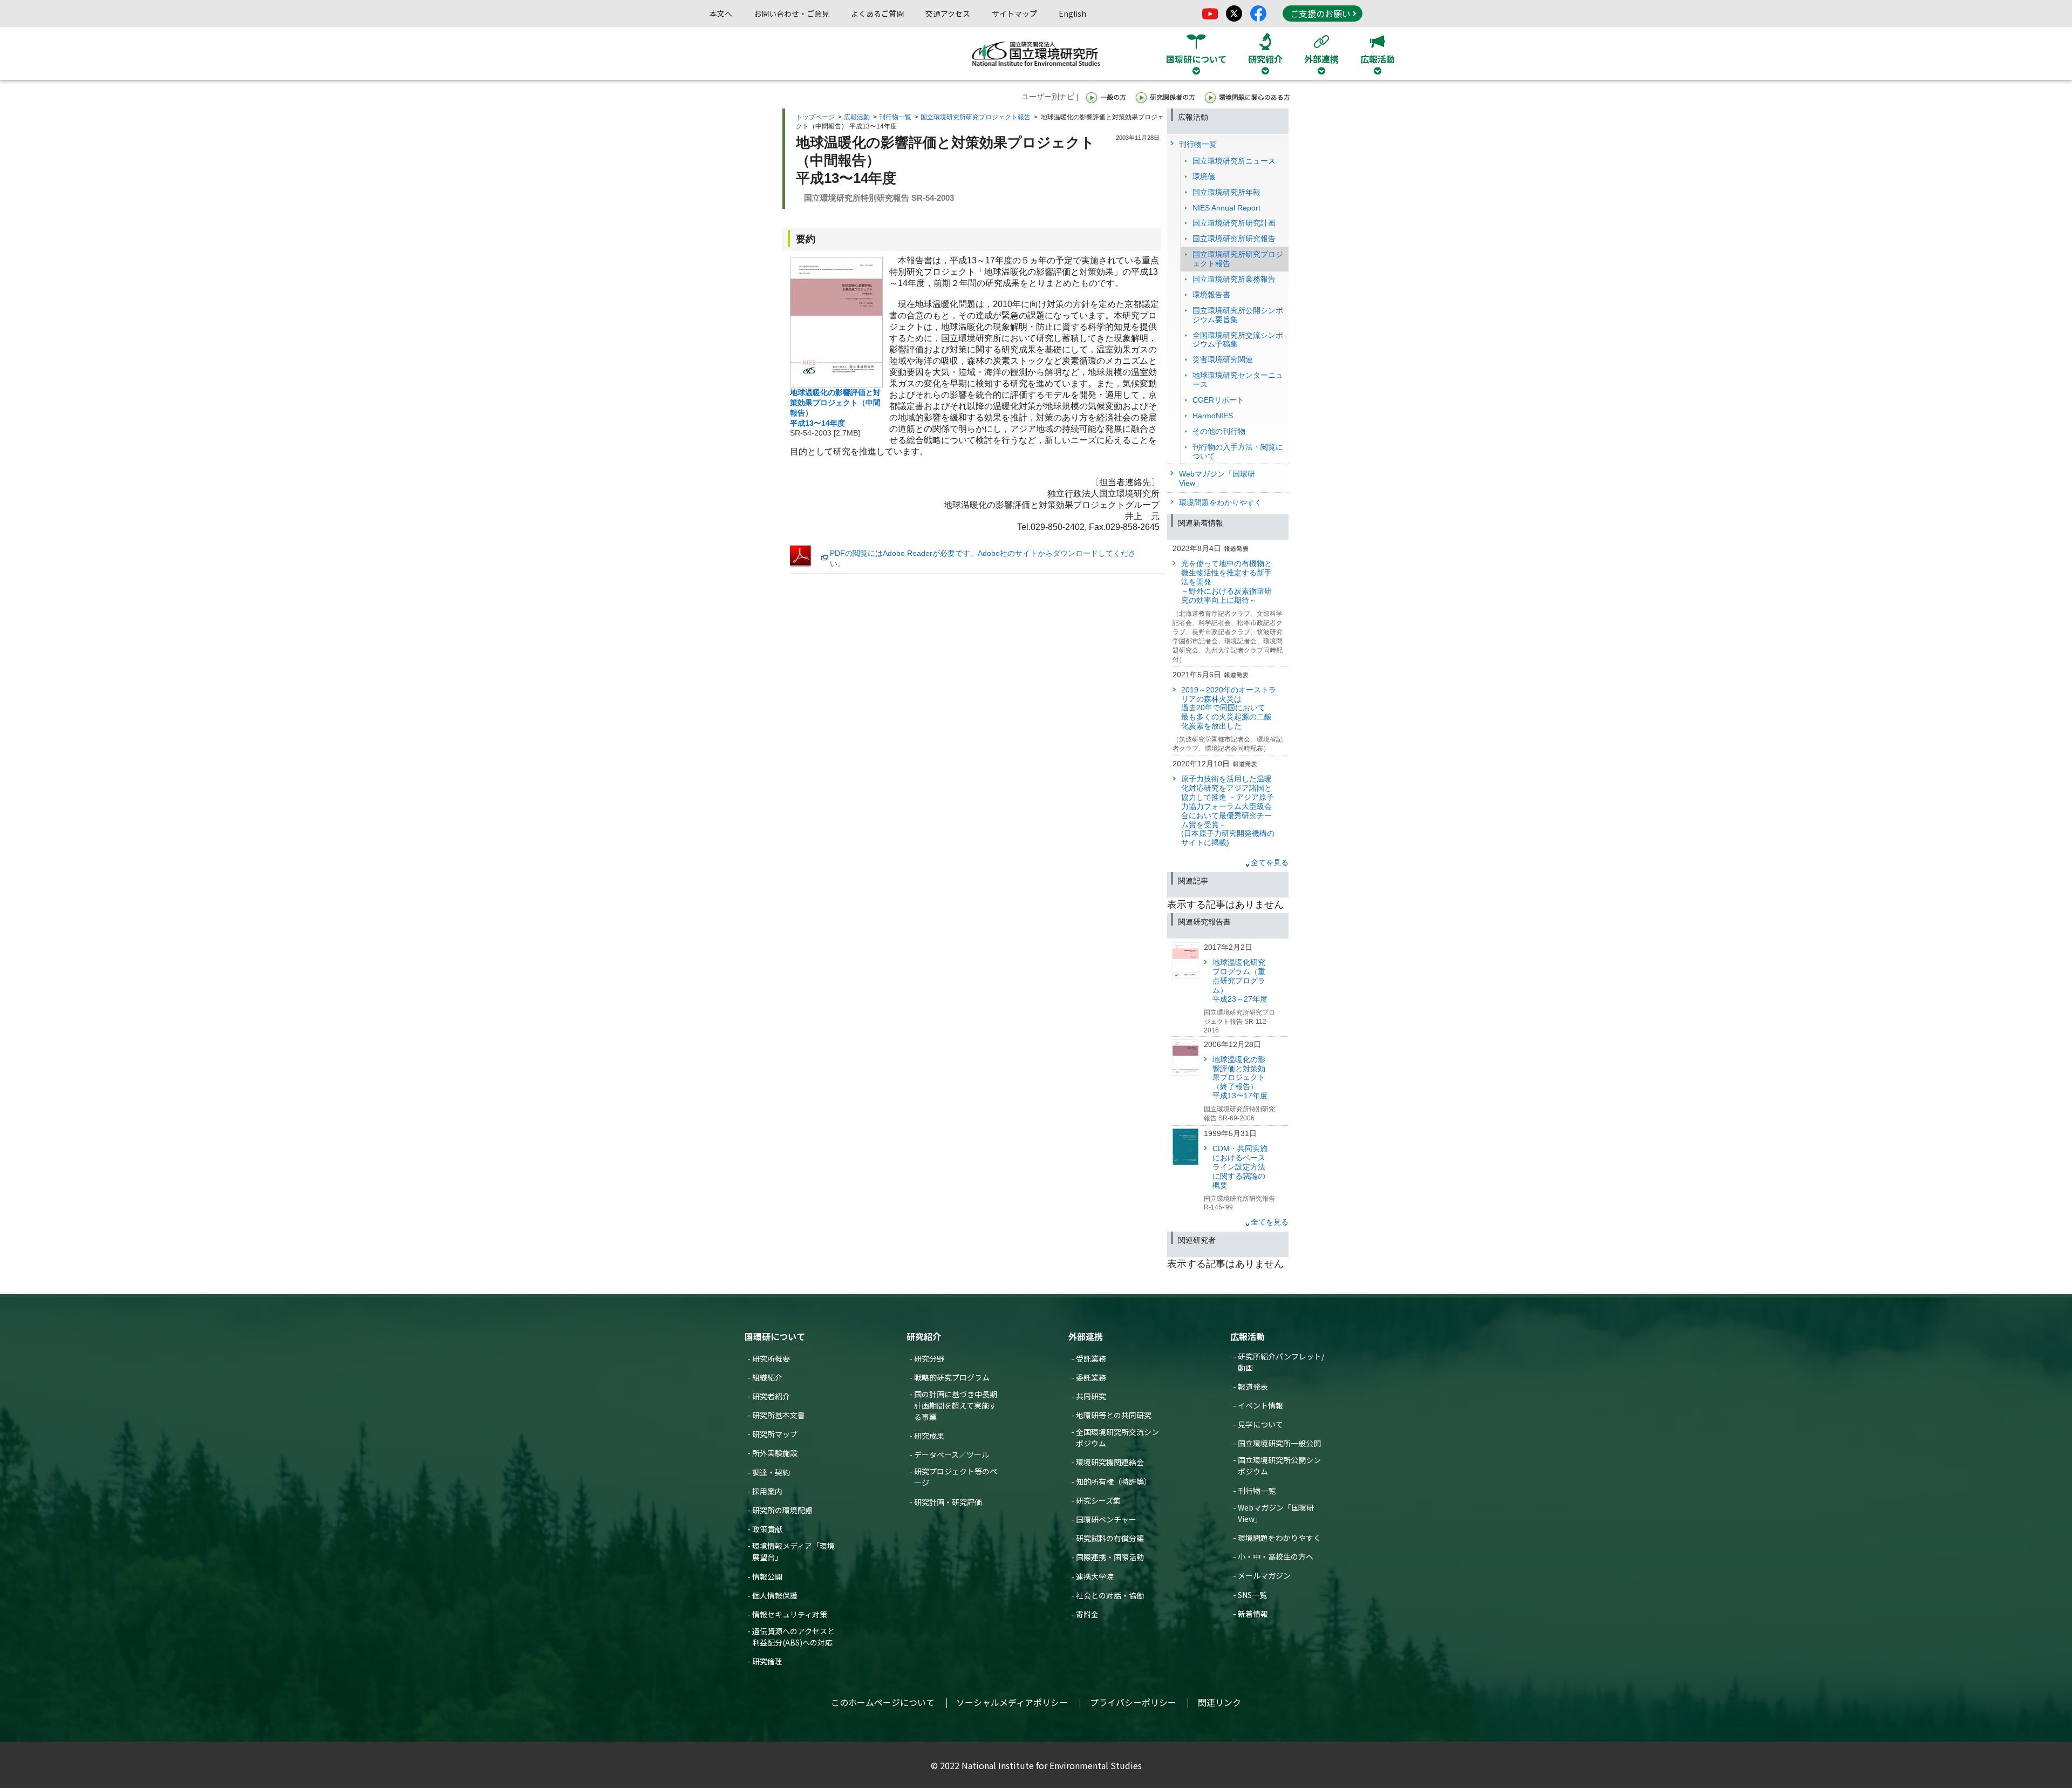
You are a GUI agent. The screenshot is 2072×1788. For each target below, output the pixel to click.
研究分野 (929, 1358)
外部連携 (1086, 1336)
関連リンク (1219, 1702)
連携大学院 (1095, 1576)
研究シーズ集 (1098, 1500)
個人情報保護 (775, 1595)
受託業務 (1091, 1358)
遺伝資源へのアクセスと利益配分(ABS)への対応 (793, 1637)
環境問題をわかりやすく (1279, 1538)
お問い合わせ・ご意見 (792, 13)
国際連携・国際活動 (1110, 1557)
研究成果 (929, 1436)
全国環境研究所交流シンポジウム (1117, 1437)
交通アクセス (948, 13)
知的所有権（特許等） (1114, 1481)
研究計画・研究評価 (948, 1502)
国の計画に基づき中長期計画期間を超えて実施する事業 (956, 1405)
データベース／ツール (952, 1454)
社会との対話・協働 (1110, 1595)
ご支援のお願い (1320, 13)
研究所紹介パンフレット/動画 (1281, 1362)
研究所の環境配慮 (782, 1510)
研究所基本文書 (779, 1415)
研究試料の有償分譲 (1110, 1538)
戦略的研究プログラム (952, 1377)
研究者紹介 (771, 1396)
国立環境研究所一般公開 (1279, 1443)
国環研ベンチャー (1106, 1519)
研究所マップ (775, 1434)
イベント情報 (1260, 1405)
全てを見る (1270, 862)
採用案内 (767, 1491)
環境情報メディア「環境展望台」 (793, 1551)
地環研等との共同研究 (1114, 1415)
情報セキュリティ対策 (790, 1614)
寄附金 (1087, 1614)
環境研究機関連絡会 (1110, 1462)
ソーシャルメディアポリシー (1012, 1702)
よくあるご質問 (877, 13)
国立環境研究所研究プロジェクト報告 (976, 117)
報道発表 (1253, 1386)
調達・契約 (771, 1472)
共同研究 (1091, 1396)
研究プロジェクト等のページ (956, 1477)
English (1072, 13)
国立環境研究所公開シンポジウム (1279, 1466)
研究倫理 (767, 1661)
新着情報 (1253, 1614)
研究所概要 (771, 1358)
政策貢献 (767, 1529)
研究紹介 (924, 1336)
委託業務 (1091, 1377)
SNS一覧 (1252, 1595)
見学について (1260, 1424)
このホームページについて (883, 1702)
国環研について (775, 1336)
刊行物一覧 (895, 117)
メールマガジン (1264, 1575)
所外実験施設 (775, 1453)
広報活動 (857, 117)
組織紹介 (767, 1377)
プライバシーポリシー (1133, 1702)
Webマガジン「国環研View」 (1276, 1513)
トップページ (815, 117)
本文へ (721, 13)
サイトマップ (1014, 13)
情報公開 (767, 1576)
